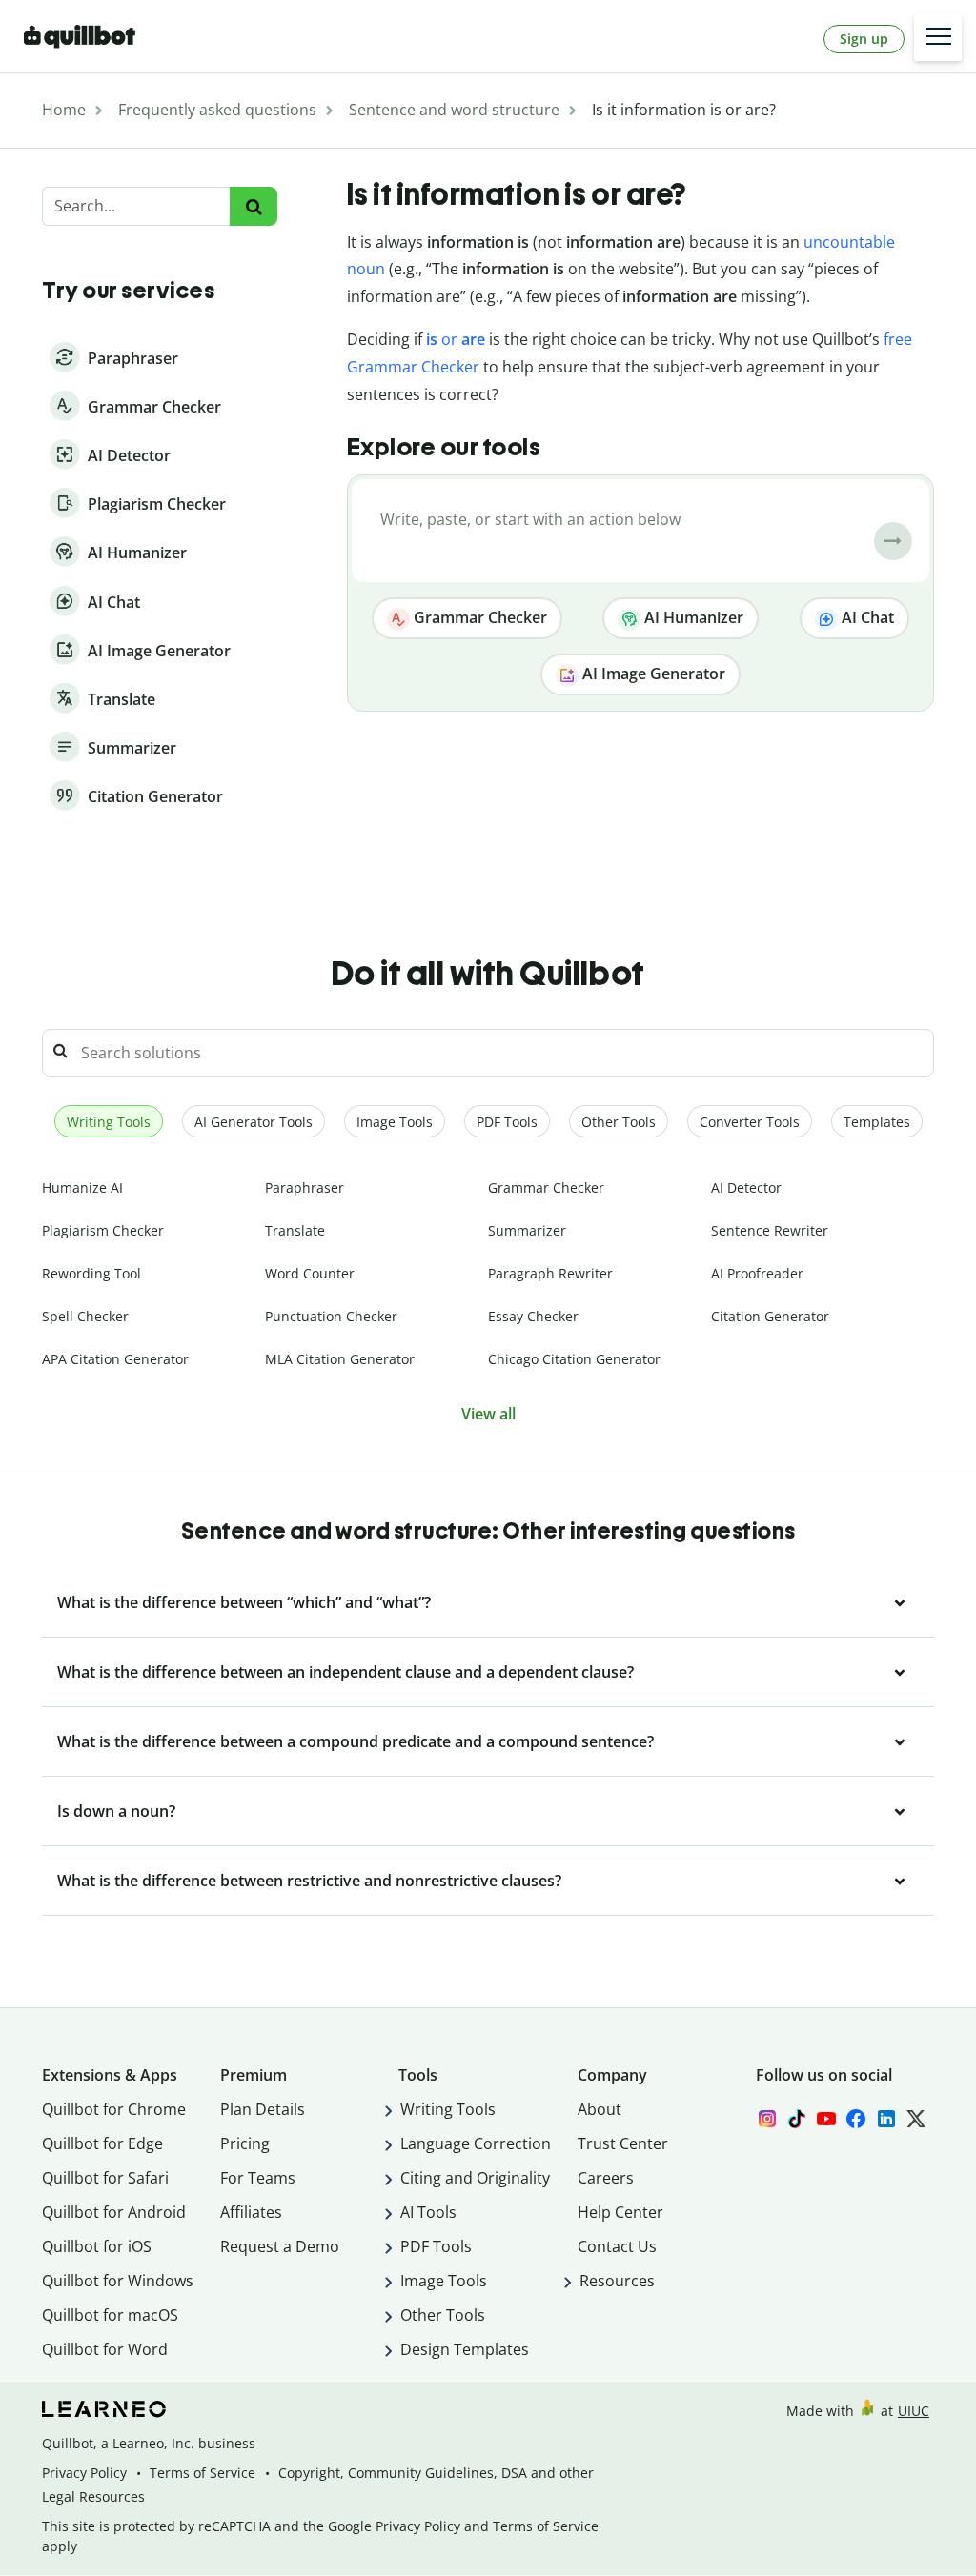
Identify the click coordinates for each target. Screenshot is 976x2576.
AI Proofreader (757, 1273)
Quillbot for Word (105, 2349)
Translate (295, 1230)
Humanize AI (82, 1187)
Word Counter (310, 1273)
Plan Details (263, 2109)
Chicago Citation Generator (574, 1359)
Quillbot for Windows (118, 2281)
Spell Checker (85, 1316)
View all (488, 1414)
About (600, 2109)
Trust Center (623, 2143)
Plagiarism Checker (103, 1230)
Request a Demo (280, 2246)
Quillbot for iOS (97, 2246)
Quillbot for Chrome (114, 2109)
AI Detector (746, 1187)
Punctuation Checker (331, 1316)
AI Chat (866, 617)
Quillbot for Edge (102, 2143)
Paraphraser (305, 1187)
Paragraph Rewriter (550, 1273)
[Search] (253, 206)
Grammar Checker (478, 617)
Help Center (620, 2212)
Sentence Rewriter (770, 1230)
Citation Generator (770, 1316)
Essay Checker (533, 1316)
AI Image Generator (652, 674)
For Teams (258, 2178)
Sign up (864, 39)
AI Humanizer (692, 617)
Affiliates (251, 2212)
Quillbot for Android (114, 2212)
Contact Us (617, 2246)
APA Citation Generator (115, 1359)
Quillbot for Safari (105, 2178)
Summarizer (527, 1230)
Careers (606, 2178)
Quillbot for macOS (110, 2315)
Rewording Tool (91, 1273)
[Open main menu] (938, 37)
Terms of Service (203, 2473)
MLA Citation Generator (340, 1359)
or (456, 339)
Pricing (245, 2143)
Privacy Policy (84, 2473)
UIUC (914, 2411)
